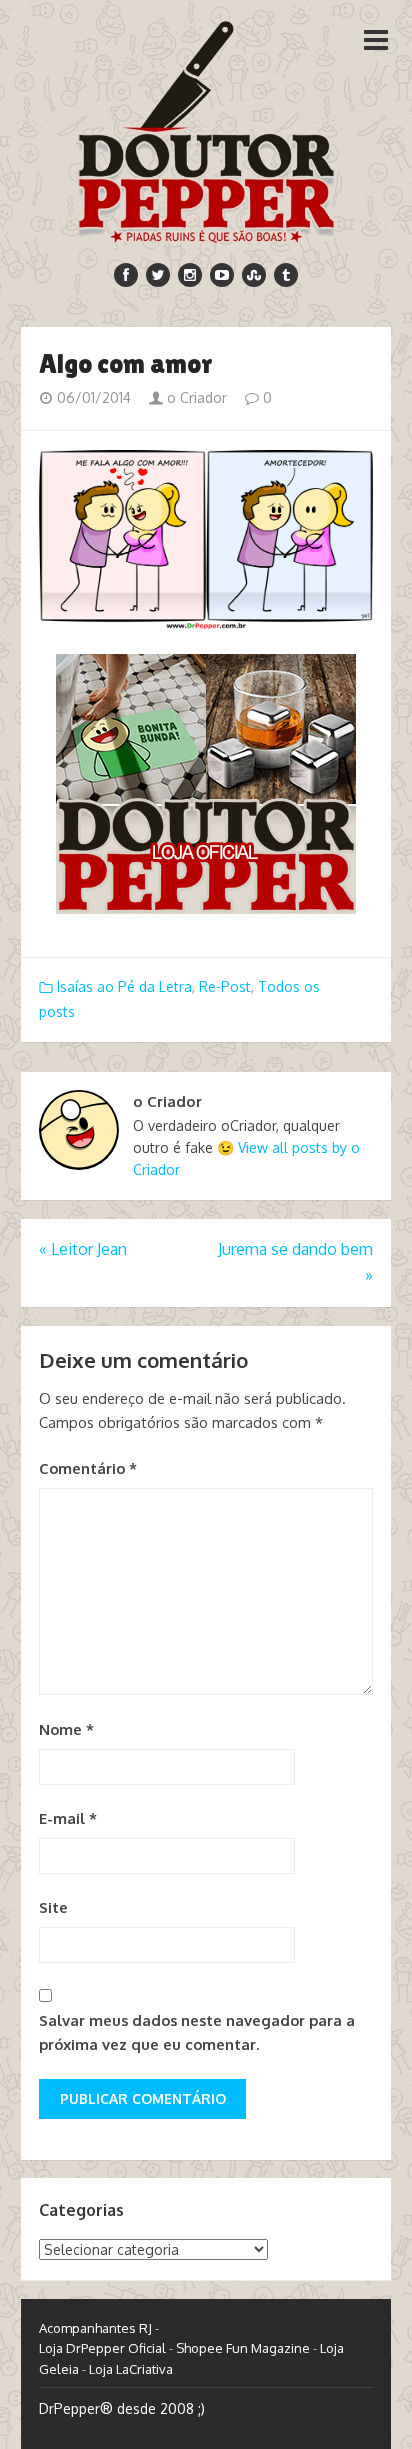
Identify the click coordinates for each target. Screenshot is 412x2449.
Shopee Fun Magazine (243, 2348)
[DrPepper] (206, 128)
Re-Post (225, 986)
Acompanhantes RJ (95, 2328)
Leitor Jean (83, 1249)
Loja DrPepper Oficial (102, 2348)
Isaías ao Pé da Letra (124, 986)
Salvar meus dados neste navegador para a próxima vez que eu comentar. (197, 2032)
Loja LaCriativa (131, 2369)
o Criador (195, 397)
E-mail (68, 1818)
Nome (66, 1729)
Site (53, 1907)
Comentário (88, 1468)
